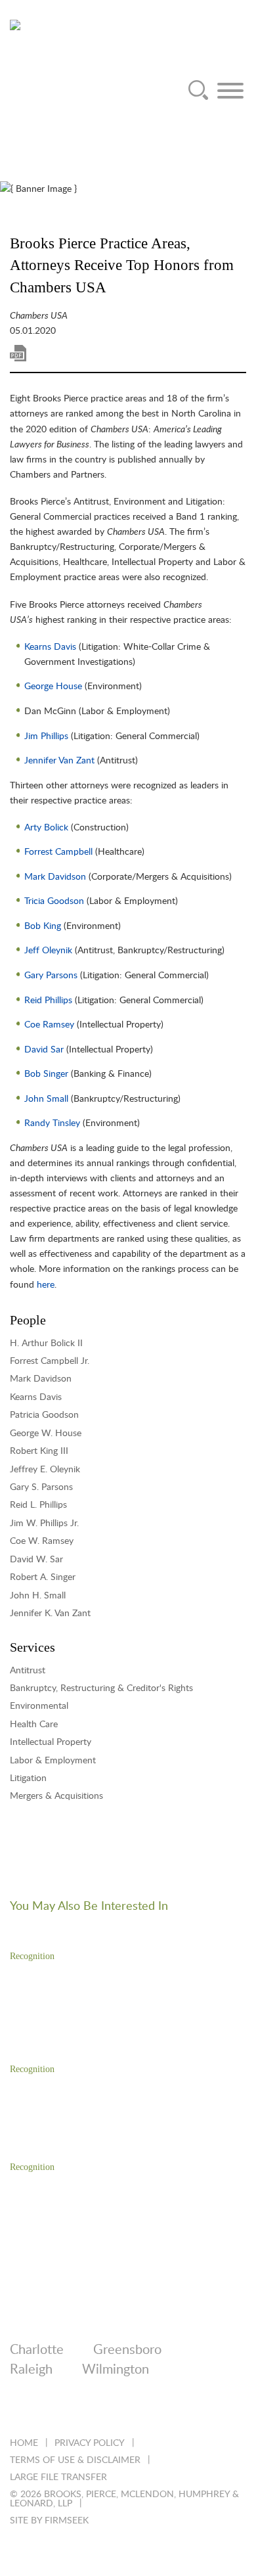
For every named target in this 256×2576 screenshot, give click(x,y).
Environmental (39, 1706)
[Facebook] (87, 2411)
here (44, 1285)
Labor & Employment (53, 1760)
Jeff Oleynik (48, 950)
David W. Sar (36, 1559)
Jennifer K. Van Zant (50, 1613)
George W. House (46, 1433)
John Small (46, 1099)
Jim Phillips (46, 736)
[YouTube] (158, 2411)
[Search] (198, 91)
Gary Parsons (51, 975)
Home (24, 2443)
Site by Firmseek (49, 2521)
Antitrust (28, 1670)
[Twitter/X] (52, 2411)
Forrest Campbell (58, 852)
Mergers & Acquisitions (56, 1796)
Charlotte (37, 2350)
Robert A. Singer (43, 1577)
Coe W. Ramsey (42, 1541)
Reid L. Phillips (38, 1505)
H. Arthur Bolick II (46, 1343)
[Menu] (230, 91)
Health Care (34, 1724)
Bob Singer (46, 1074)
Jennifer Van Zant (59, 760)
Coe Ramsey (49, 1025)
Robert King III (39, 1451)
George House (53, 686)
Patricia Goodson (44, 1415)
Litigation (28, 1778)
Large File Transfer (58, 2477)
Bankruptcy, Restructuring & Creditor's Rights (101, 1688)
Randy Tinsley (52, 1123)
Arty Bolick (46, 827)
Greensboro (127, 2350)
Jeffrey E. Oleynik (45, 1469)
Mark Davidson (55, 877)
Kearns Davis (50, 647)
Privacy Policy (90, 2443)
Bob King (43, 926)
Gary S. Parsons (41, 1487)
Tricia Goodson (54, 901)
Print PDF (18, 353)
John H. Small (38, 1595)
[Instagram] (122, 2411)
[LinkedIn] (16, 2411)
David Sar (44, 1050)
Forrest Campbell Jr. (50, 1361)
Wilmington (116, 2370)
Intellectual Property (51, 1742)
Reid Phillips (48, 1000)
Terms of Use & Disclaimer (75, 2460)
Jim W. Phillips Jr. (44, 1523)
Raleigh (31, 2370)
